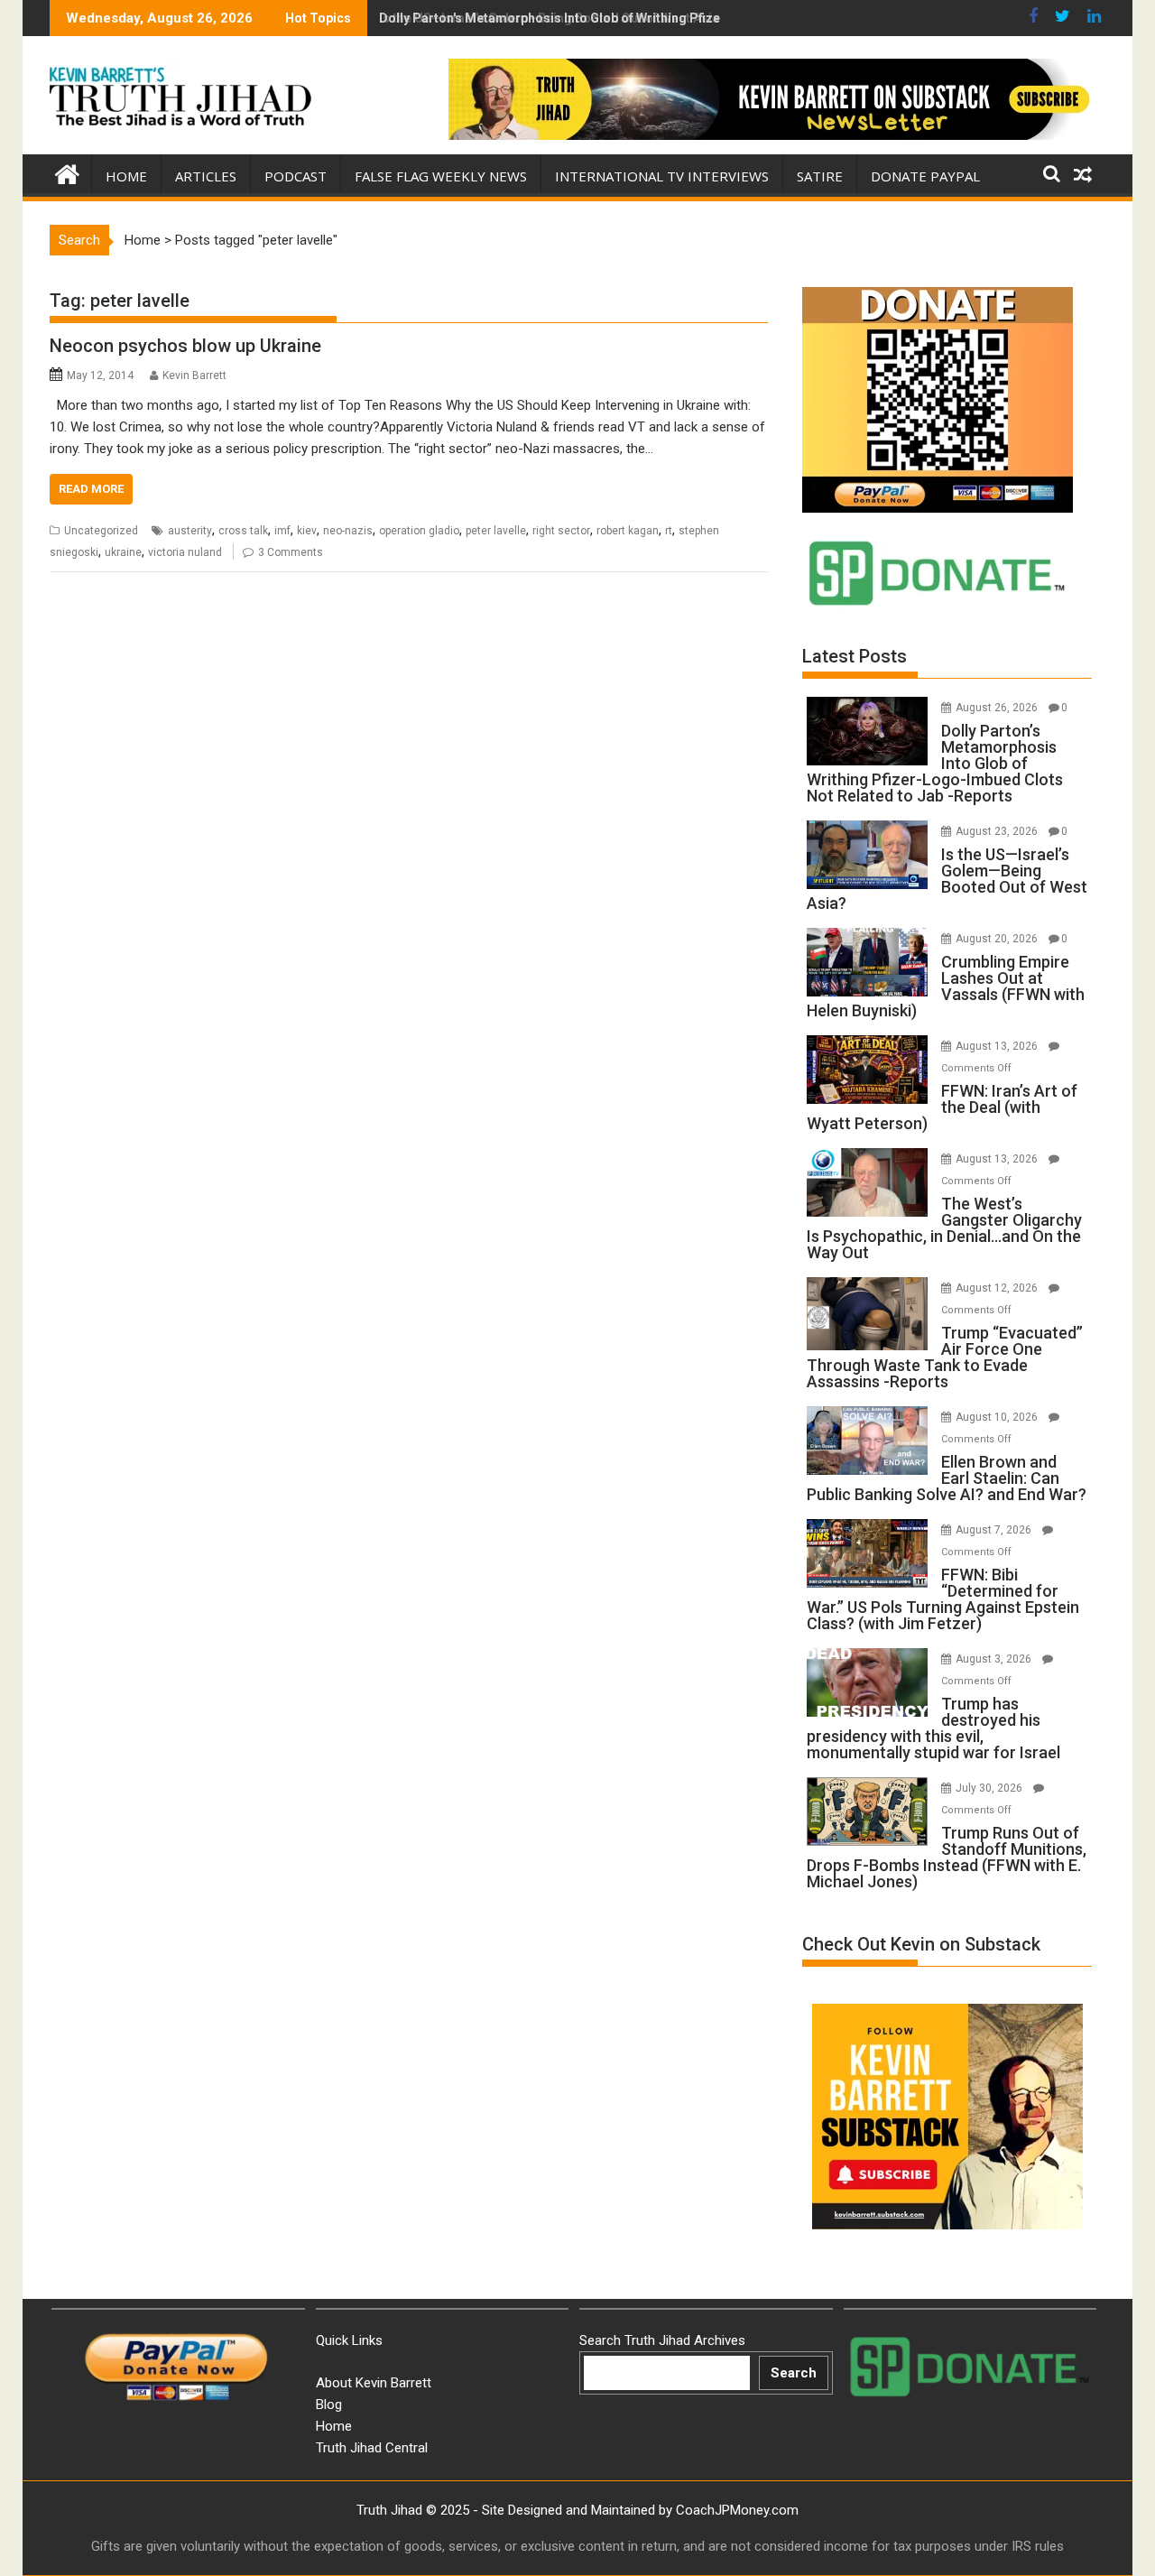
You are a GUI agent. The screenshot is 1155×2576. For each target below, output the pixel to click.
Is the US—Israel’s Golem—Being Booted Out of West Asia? (553, 18)
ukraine (123, 552)
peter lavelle (496, 531)
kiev (307, 531)
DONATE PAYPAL (925, 176)
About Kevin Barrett (374, 2383)
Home (126, 176)
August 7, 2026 (995, 1530)
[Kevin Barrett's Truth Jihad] (67, 172)
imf (282, 531)
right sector (561, 531)
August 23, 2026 (998, 831)
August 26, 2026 (998, 708)
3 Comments (291, 552)
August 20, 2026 (998, 939)
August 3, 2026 (995, 1659)
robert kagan (628, 531)
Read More (91, 489)
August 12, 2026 (998, 1288)
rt (669, 531)
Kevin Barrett (194, 375)
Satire (820, 176)
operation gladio (419, 531)
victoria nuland (185, 552)
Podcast (296, 176)
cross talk (243, 531)
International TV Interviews (662, 176)
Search (794, 2373)
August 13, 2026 (998, 1046)
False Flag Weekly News (441, 176)
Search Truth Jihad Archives (662, 2340)
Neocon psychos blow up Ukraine (185, 346)
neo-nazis (348, 531)
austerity (190, 531)
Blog (329, 2405)
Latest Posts (855, 656)
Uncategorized (101, 531)
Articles (206, 176)
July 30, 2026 (990, 1788)
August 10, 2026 (998, 1417)
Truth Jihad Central (372, 2448)
